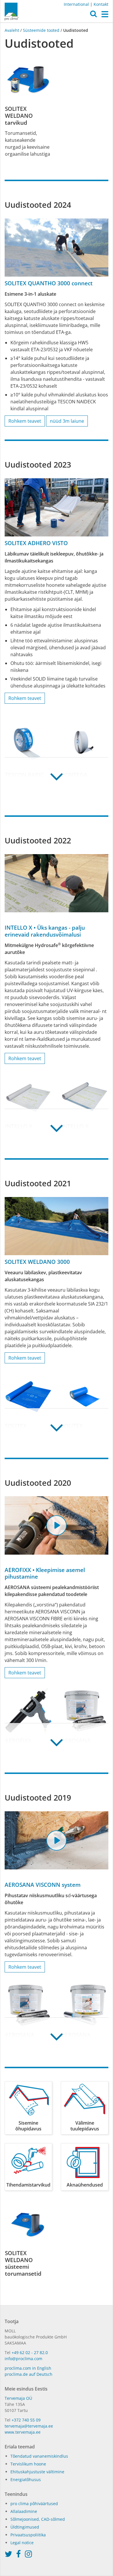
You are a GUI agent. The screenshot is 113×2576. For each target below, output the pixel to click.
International (76, 4)
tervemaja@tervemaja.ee (29, 2426)
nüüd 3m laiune (67, 421)
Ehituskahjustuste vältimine (37, 2472)
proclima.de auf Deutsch (29, 2374)
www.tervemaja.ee (23, 2432)
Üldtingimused (25, 2527)
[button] (93, 15)
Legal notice (22, 2543)
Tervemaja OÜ (18, 2398)
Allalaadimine (24, 2511)
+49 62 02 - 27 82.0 (30, 2352)
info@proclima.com (23, 2359)
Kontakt (101, 4)
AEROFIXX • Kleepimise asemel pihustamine (45, 1573)
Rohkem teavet (25, 421)
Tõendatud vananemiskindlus (39, 2456)
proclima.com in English (28, 2368)
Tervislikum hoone (28, 2464)
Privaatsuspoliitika (28, 2535)
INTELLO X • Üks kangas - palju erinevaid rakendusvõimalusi (45, 931)
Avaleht (12, 30)
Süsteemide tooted (41, 30)
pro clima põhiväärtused (34, 2504)
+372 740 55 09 (26, 2420)
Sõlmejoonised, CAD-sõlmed (38, 2519)
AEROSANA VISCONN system (43, 1885)
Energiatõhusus (26, 2480)
